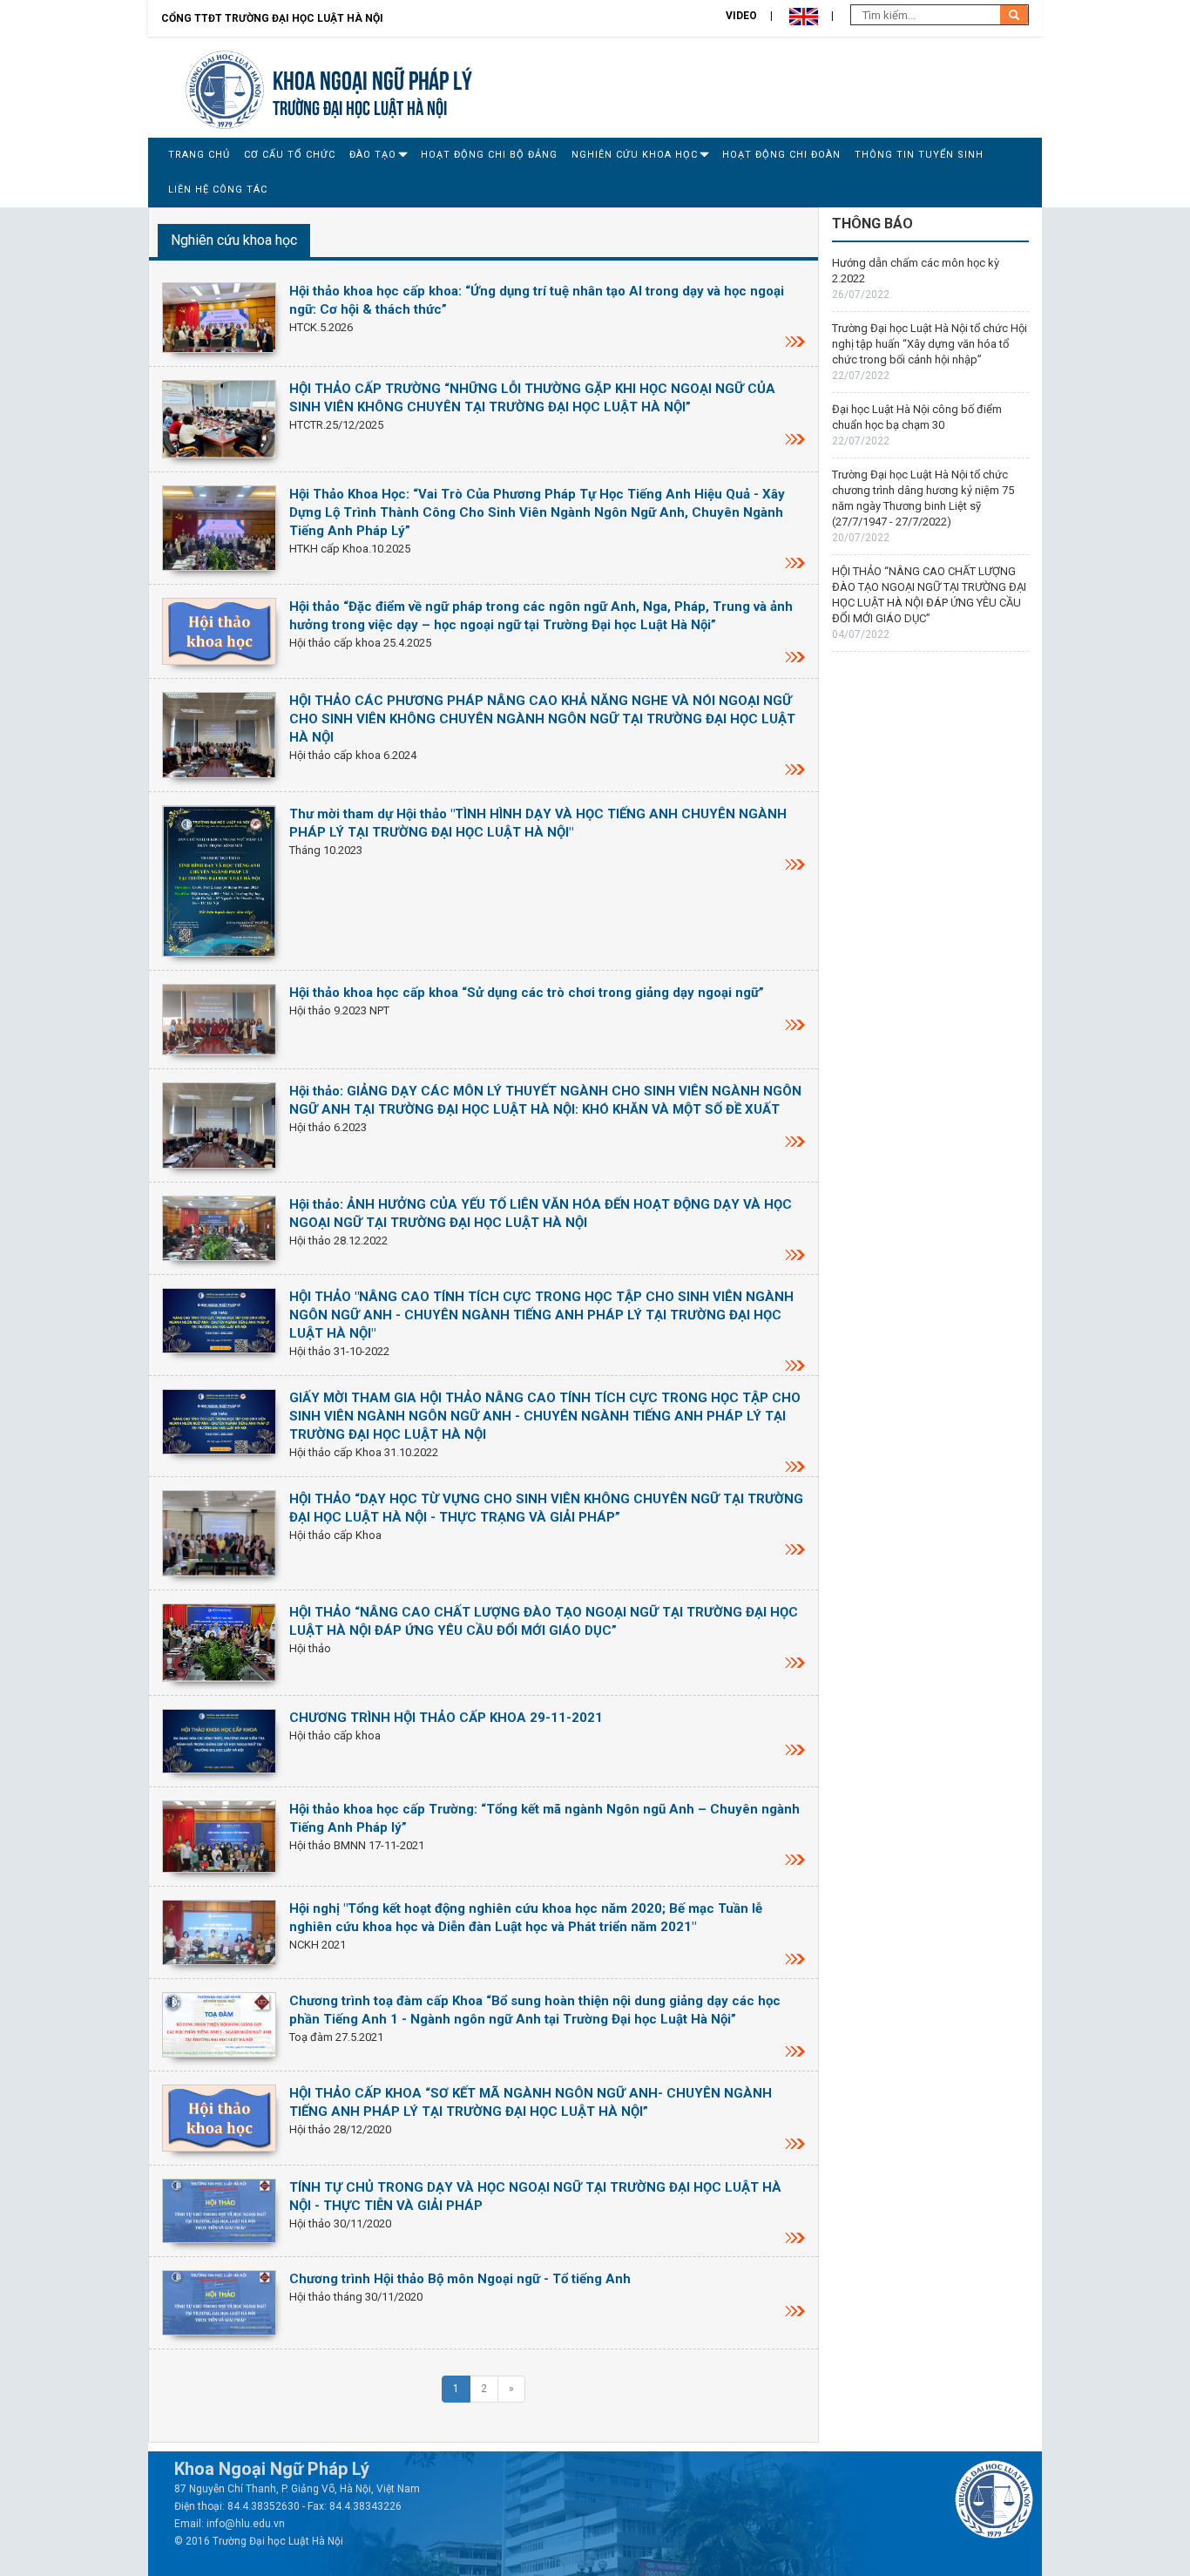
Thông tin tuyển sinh (919, 155)
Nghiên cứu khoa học (635, 155)
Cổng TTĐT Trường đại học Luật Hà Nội (272, 18)
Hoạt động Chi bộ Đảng (489, 155)
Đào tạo (373, 155)
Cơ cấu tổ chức (290, 155)
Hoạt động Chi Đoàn (781, 155)
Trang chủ (199, 155)
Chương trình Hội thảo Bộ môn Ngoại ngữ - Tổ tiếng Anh (460, 2279)
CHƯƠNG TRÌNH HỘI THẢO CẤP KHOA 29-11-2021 (446, 1718)
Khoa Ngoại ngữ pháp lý (372, 78)
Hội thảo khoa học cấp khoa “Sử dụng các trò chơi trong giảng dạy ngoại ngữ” (527, 993)
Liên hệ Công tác (218, 190)
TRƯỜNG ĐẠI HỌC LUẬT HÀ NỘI (360, 106)
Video (741, 16)
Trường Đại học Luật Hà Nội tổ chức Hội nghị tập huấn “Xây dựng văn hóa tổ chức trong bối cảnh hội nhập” (930, 344)
